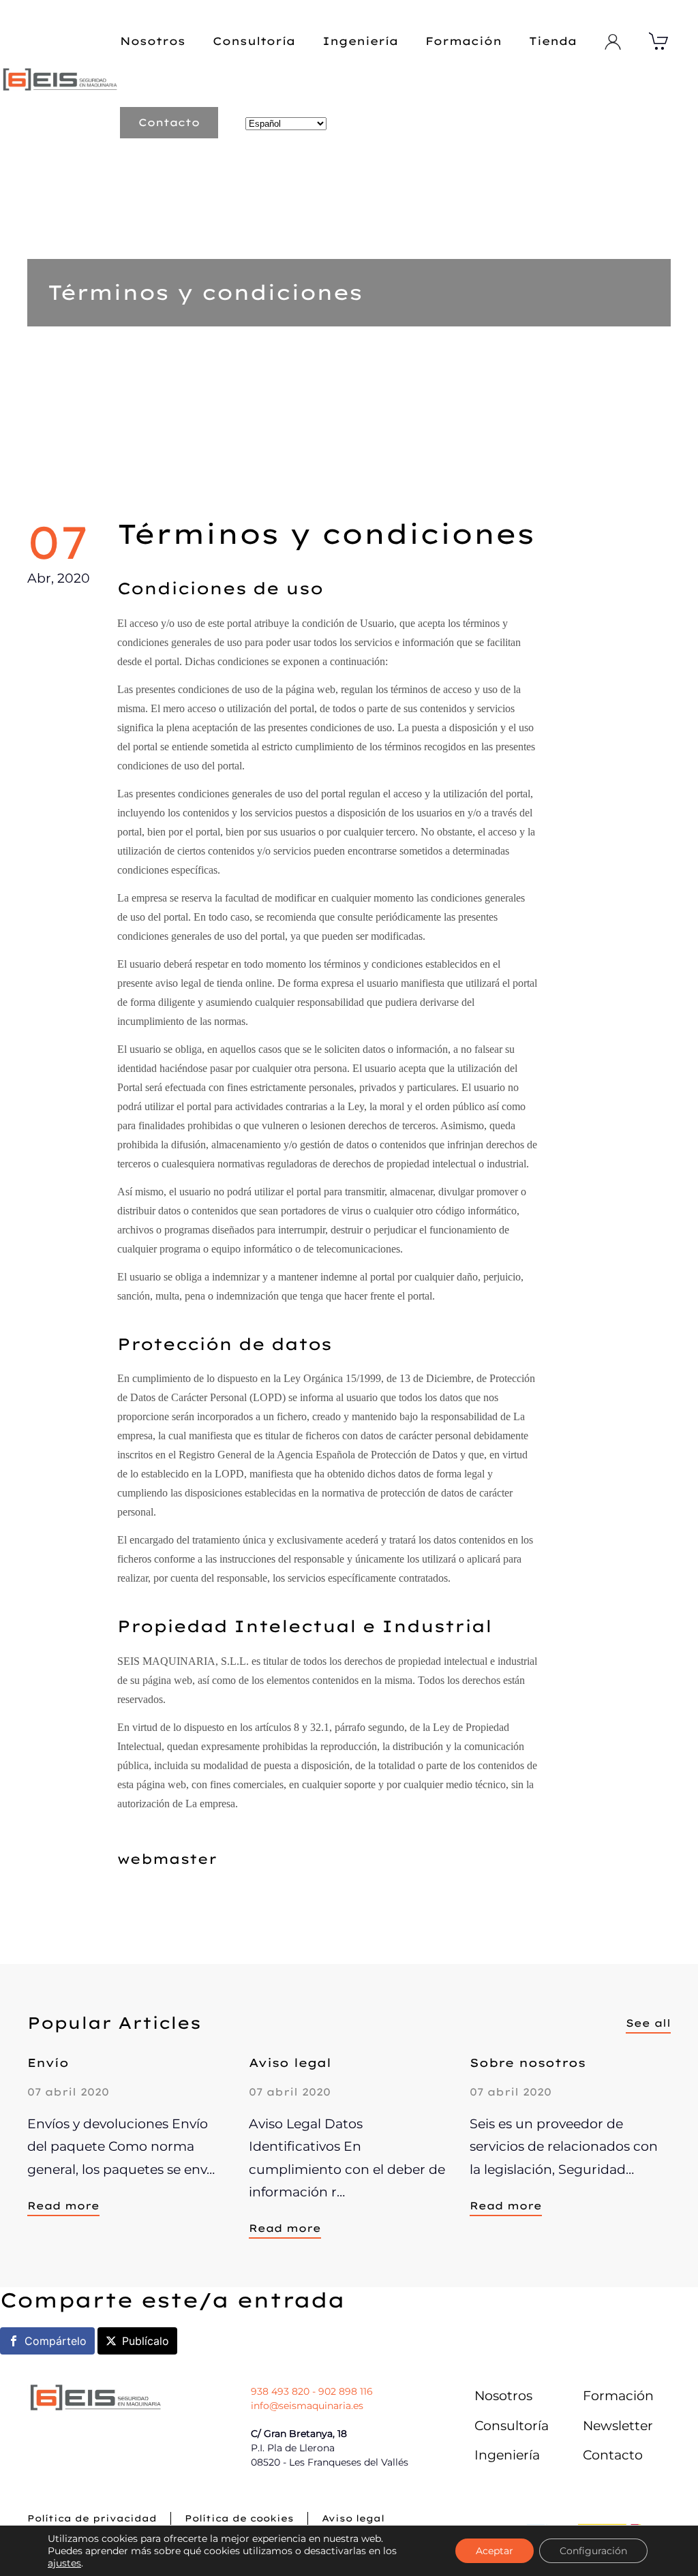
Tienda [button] (553, 41)
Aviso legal (290, 2063)
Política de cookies (239, 2518)
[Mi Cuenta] (613, 42)
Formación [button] (464, 41)
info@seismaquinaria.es (307, 2406)
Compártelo (56, 2341)
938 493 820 (280, 2391)
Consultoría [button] (254, 41)
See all (648, 2023)
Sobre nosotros (528, 2063)
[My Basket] (659, 41)
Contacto (169, 122)
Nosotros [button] (153, 41)
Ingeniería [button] (360, 41)
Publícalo (146, 2341)
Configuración (593, 2551)
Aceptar (495, 2551)
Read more (63, 2206)
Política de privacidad (92, 2518)
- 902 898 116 (341, 2391)
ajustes (64, 2563)
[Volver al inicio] (60, 82)
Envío (48, 2063)
